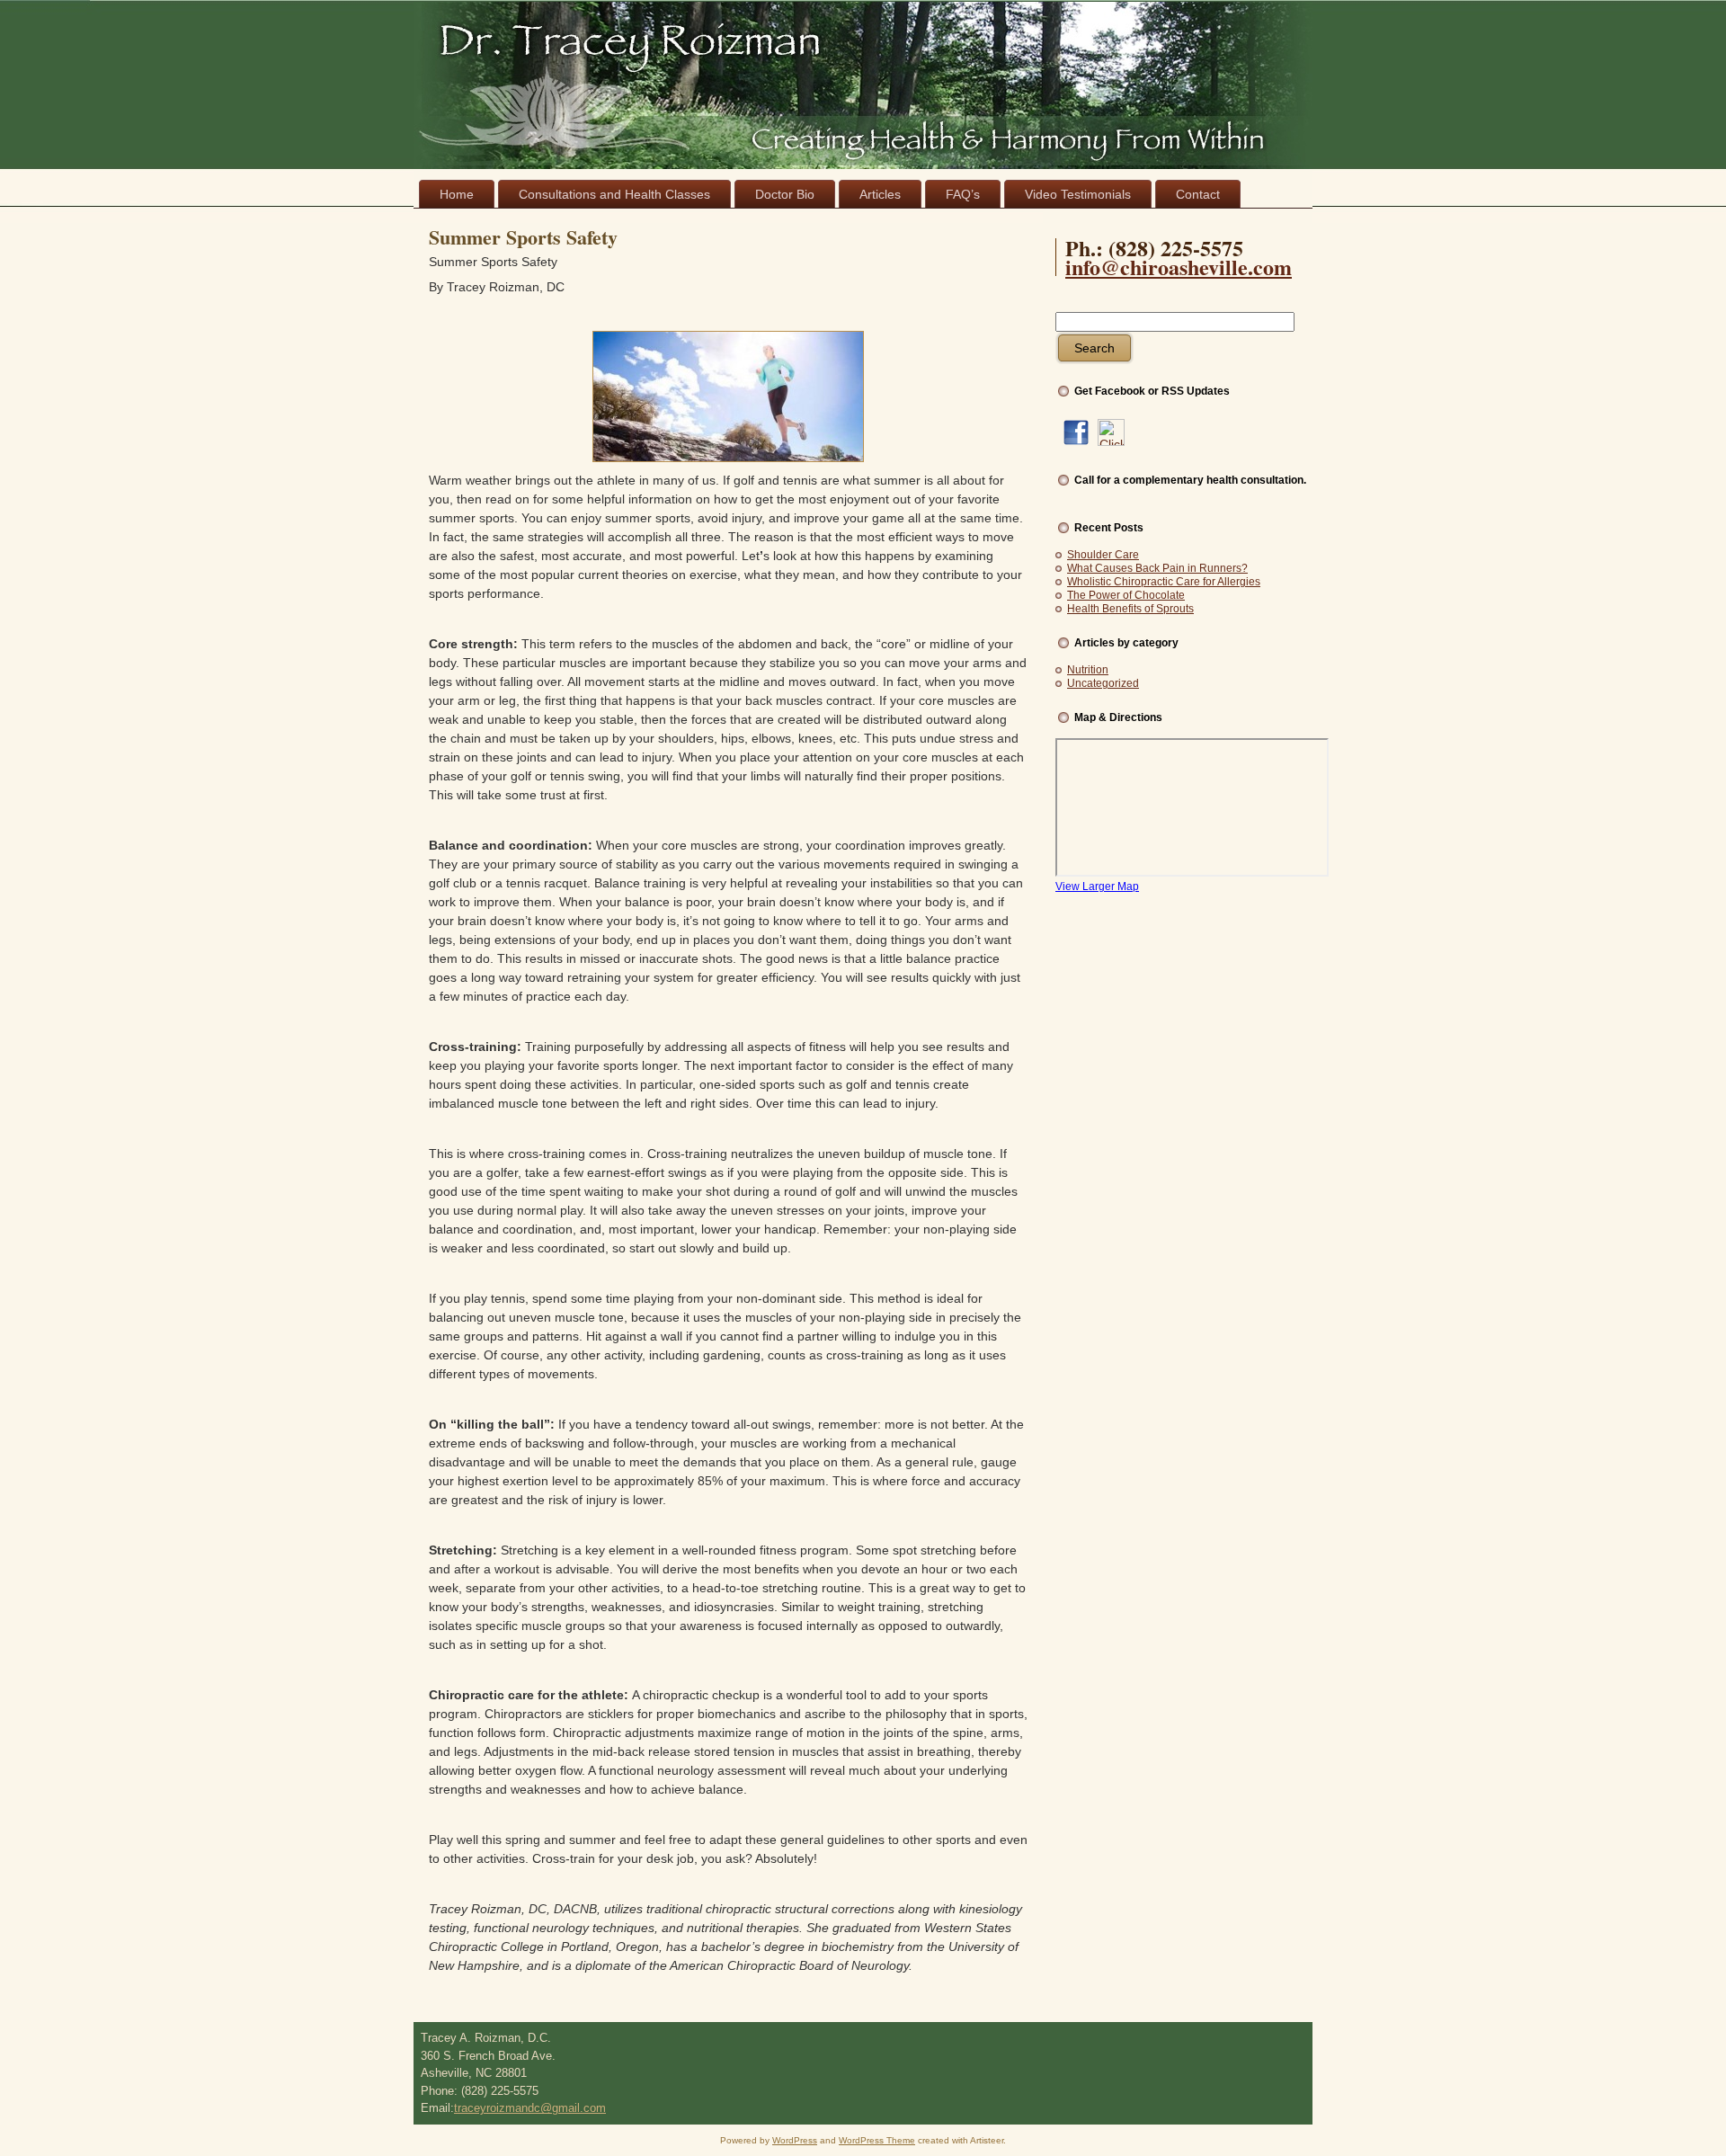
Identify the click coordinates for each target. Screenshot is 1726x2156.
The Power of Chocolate (1126, 595)
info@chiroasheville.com (1179, 267)
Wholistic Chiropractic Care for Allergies (1164, 582)
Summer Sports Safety (523, 237)
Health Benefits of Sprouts (1130, 609)
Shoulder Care (1103, 555)
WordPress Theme (877, 2140)
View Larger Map (1097, 886)
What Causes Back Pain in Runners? (1157, 568)
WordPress (795, 2140)
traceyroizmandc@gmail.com (530, 2108)
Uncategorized (1103, 683)
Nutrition (1088, 670)
